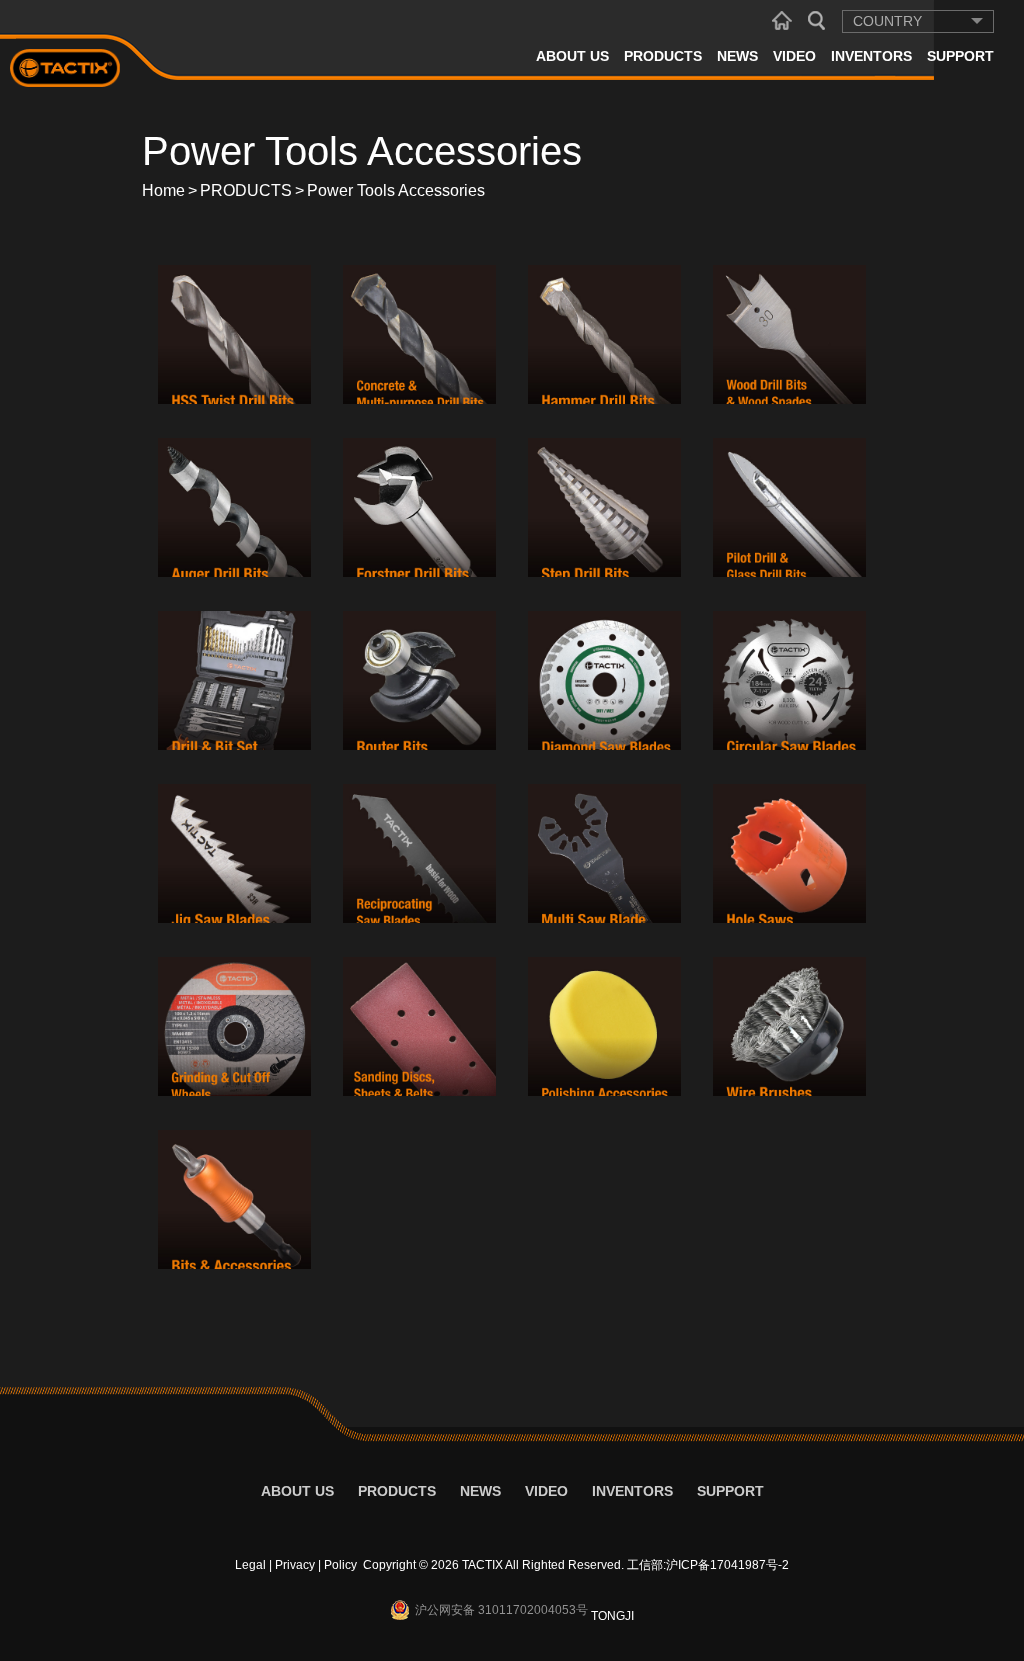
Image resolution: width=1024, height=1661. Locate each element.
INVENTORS (871, 56)
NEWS (737, 56)
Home (163, 190)
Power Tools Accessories (396, 190)
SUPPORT (960, 56)
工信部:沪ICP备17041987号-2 (708, 1565)
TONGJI (612, 1616)
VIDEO (794, 56)
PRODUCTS (663, 56)
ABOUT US (572, 56)
